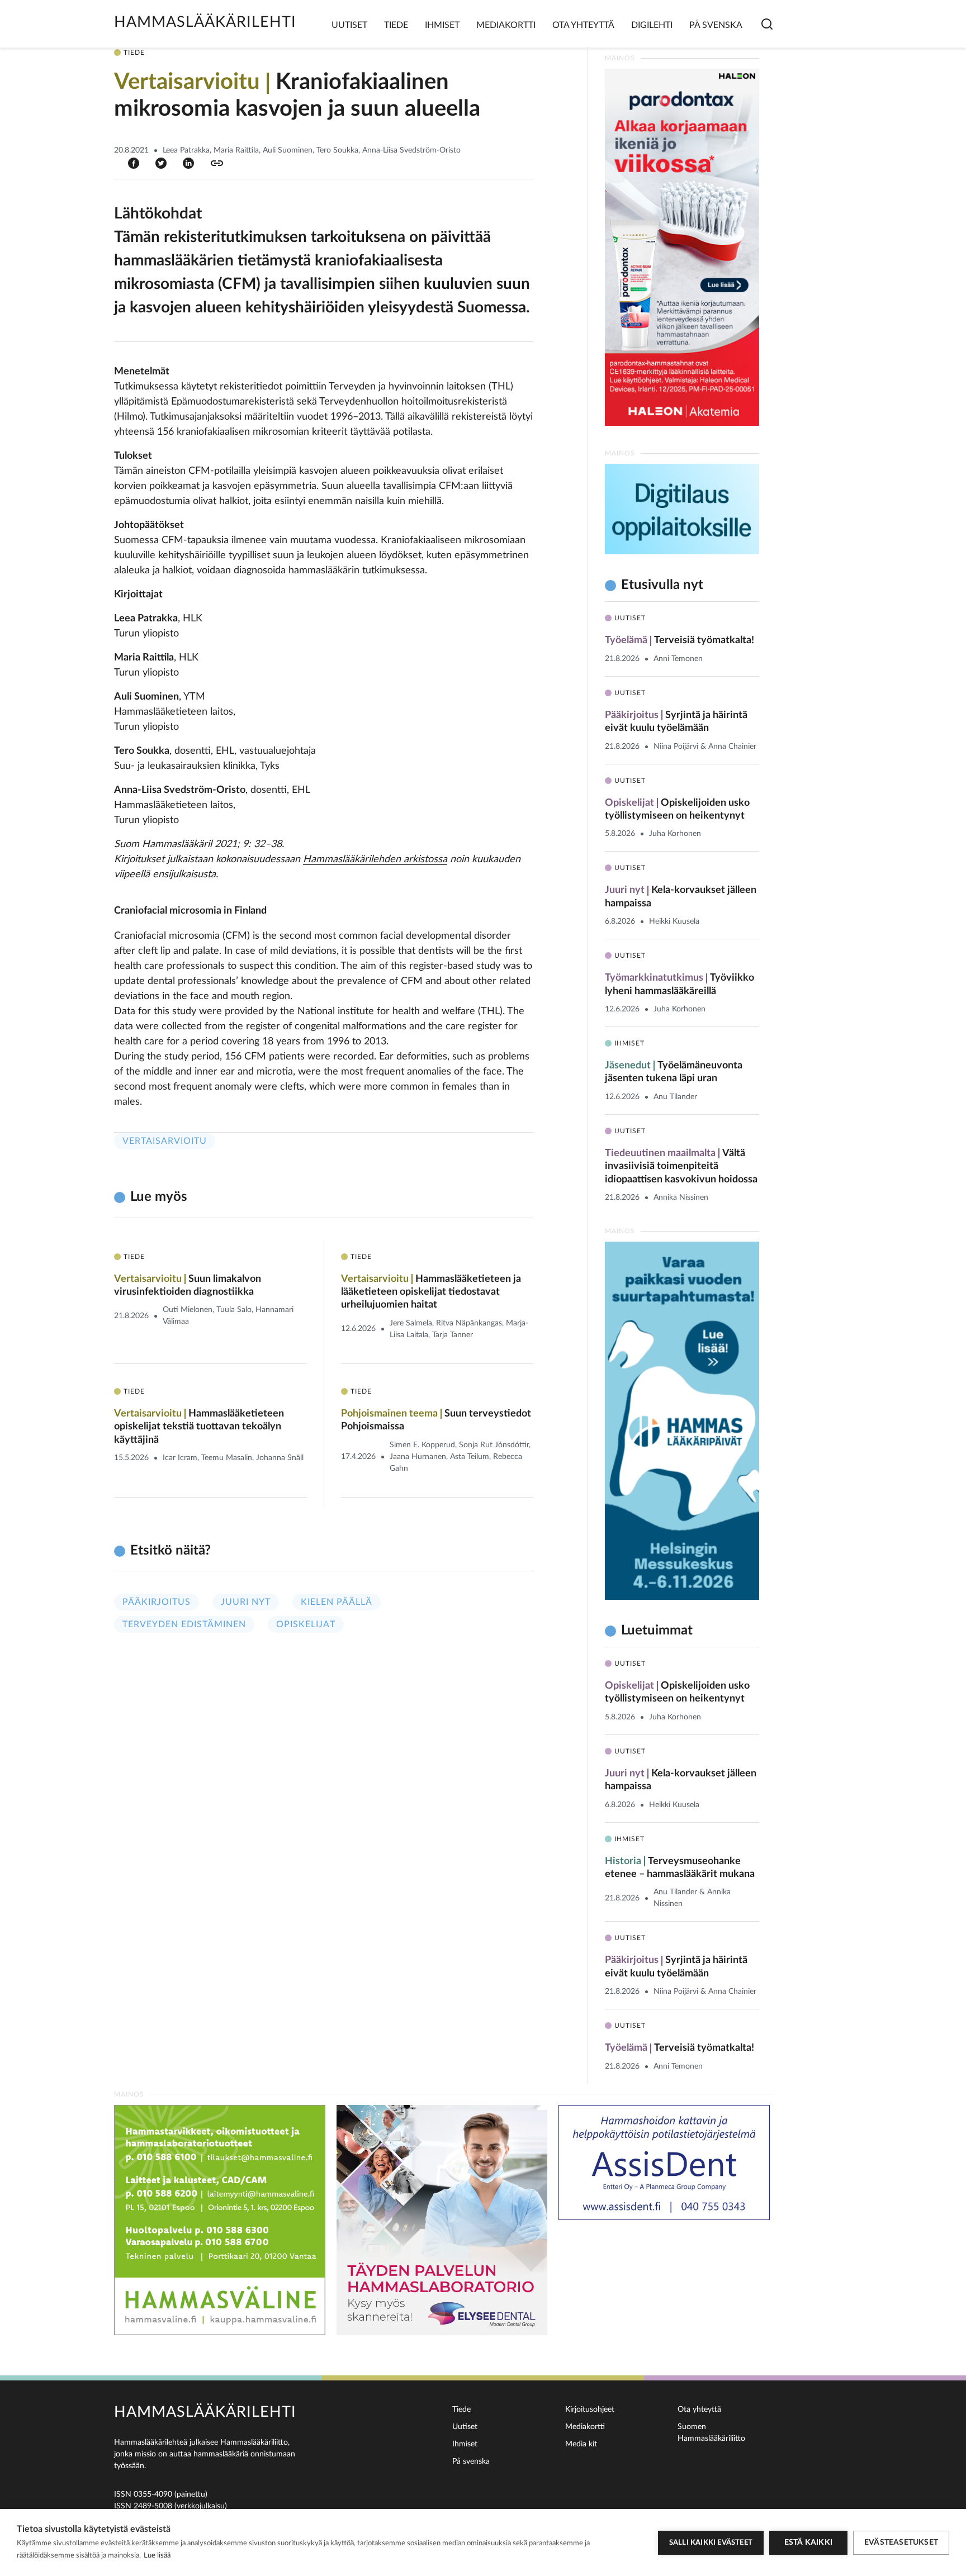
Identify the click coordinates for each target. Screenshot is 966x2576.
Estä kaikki (808, 2542)
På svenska (716, 25)
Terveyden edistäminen (184, 1624)
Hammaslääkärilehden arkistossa (375, 859)
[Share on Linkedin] (188, 163)
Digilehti (652, 25)
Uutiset (349, 25)
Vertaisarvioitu (165, 1141)
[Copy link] (217, 163)
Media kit (581, 2444)
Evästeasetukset (901, 2542)
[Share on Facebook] (134, 163)
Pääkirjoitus (157, 1602)
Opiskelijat (306, 1624)
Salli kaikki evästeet (711, 2543)
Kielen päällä (337, 1602)
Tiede (396, 25)
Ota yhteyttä (583, 25)
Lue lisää (157, 2556)
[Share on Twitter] (161, 163)
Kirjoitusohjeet (590, 2409)
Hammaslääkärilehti (205, 22)
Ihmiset (442, 25)
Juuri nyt (246, 1602)
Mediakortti (506, 25)
